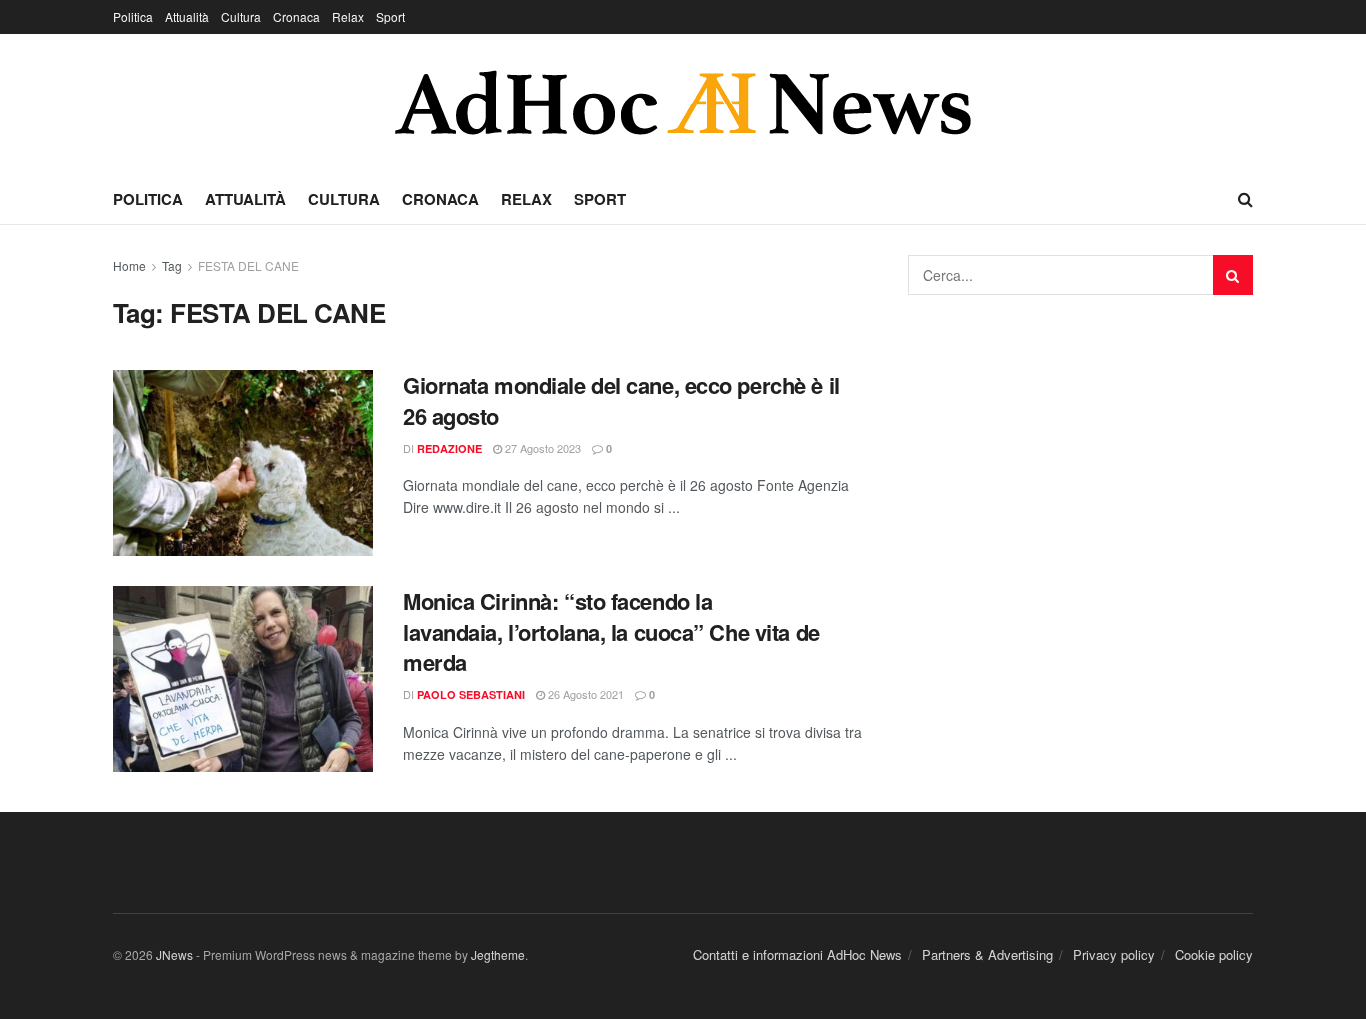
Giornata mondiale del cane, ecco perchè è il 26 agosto (621, 400)
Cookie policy (1214, 954)
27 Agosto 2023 (541, 448)
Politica (133, 16)
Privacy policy (1114, 954)
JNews (174, 954)
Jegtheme (498, 954)
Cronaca (296, 16)
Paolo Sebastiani (471, 694)
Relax (348, 16)
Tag (172, 265)
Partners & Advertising (987, 954)
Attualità (187, 16)
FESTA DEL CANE (248, 265)
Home (129, 265)
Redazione (449, 448)
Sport (390, 16)
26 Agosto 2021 (584, 694)
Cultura (241, 16)
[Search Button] (1233, 275)
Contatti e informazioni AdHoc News (797, 954)
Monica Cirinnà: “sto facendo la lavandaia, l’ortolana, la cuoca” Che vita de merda (611, 632)
